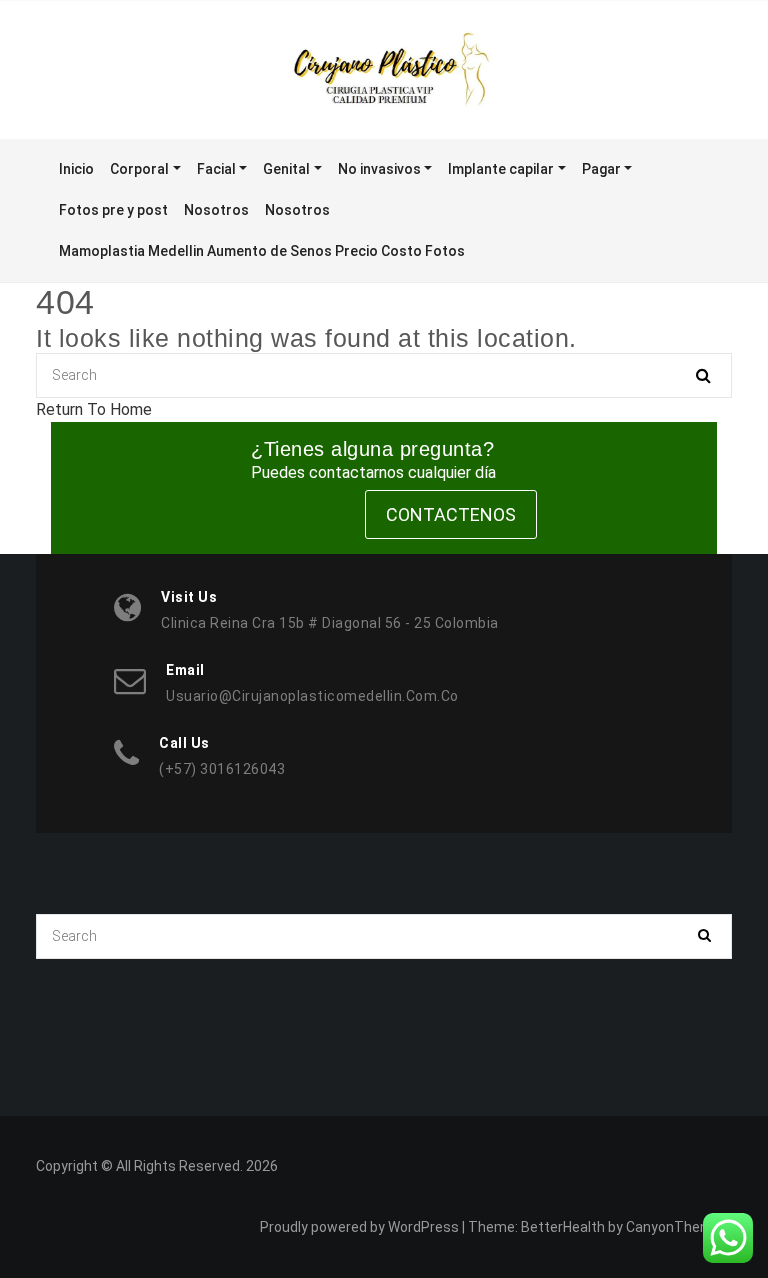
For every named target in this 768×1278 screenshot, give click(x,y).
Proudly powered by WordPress (359, 1227)
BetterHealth (563, 1227)
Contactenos (451, 514)
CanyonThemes (677, 1227)
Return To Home (94, 409)
